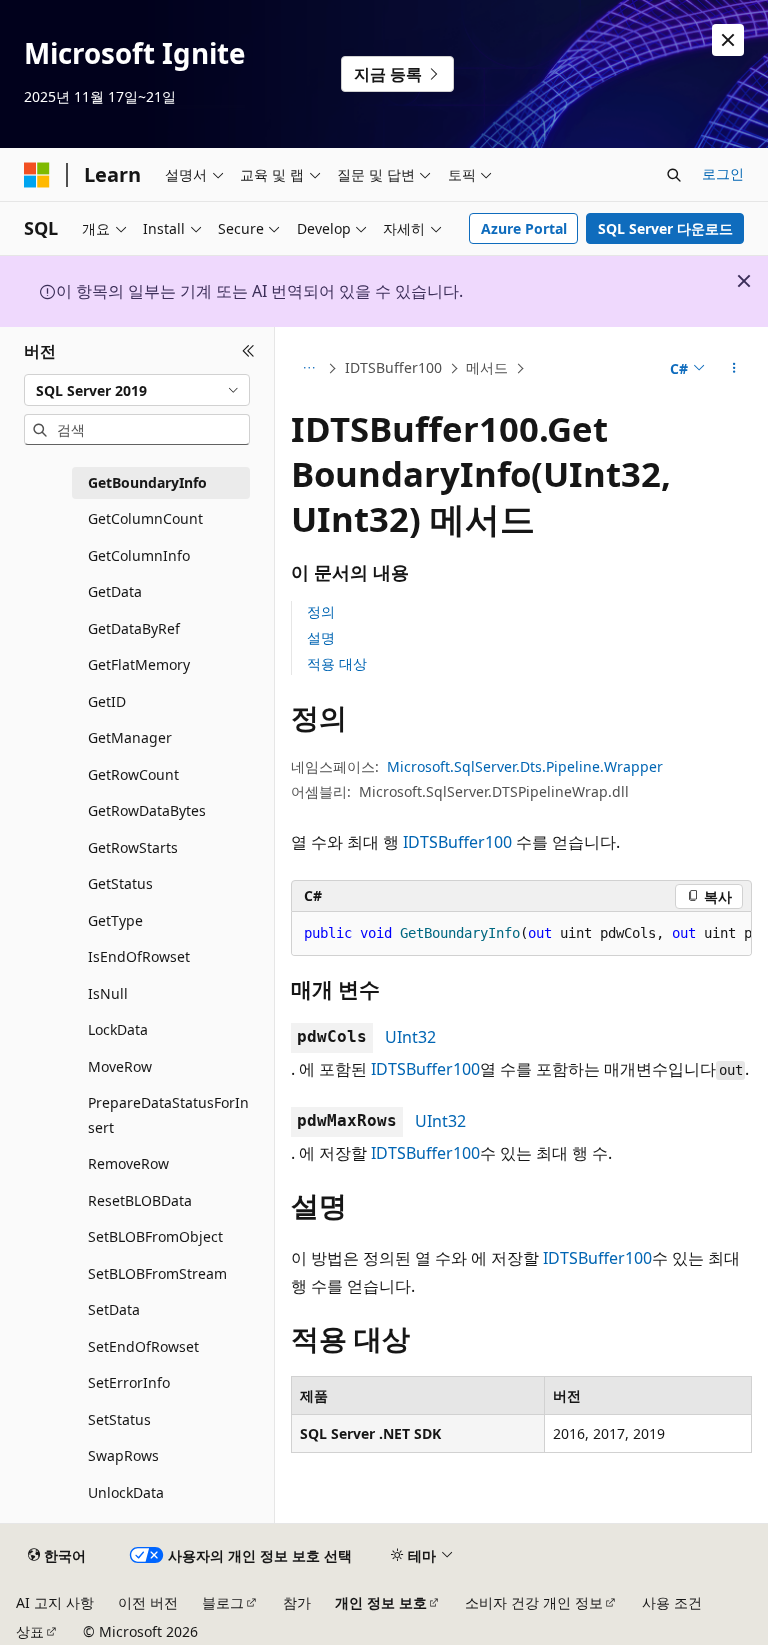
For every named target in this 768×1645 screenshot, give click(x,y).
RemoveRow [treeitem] (128, 1163)
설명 (321, 637)
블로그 (223, 1602)
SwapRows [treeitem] (123, 1455)
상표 (30, 1631)
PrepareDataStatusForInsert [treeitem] (168, 1115)
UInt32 (410, 1037)
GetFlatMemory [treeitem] (139, 664)
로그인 (723, 173)
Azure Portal (524, 228)
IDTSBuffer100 (393, 367)
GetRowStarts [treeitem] (133, 847)
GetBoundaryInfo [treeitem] (147, 482)
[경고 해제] (728, 40)
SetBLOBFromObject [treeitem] (155, 1236)
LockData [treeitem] (118, 1029)
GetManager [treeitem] (130, 737)
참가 (297, 1602)
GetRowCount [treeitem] (133, 774)
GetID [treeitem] (107, 701)
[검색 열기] (674, 175)
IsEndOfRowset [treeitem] (139, 956)
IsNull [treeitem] (108, 993)
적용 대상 (337, 663)
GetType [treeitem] (115, 920)
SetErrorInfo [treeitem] (129, 1382)
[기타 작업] (734, 369)
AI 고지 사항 (55, 1602)
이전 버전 (148, 1602)
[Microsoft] (37, 175)
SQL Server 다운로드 (665, 228)
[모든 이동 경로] (308, 369)
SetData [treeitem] (114, 1309)
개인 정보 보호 (381, 1602)
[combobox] (137, 390)
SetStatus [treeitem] (119, 1419)
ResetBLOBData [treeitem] (140, 1200)
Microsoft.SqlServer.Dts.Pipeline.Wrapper (525, 766)
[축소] (248, 351)
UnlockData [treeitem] (126, 1492)
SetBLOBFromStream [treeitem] (157, 1273)
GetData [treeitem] (115, 591)
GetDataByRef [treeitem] (134, 628)
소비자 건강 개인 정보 (534, 1602)
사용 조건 (672, 1602)
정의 (321, 611)
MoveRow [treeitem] (120, 1066)
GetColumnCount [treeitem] (145, 518)
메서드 (487, 367)
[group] (521, 934)
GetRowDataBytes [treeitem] (147, 810)
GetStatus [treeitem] (120, 883)
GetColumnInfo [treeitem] (139, 555)
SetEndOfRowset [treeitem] (143, 1346)
